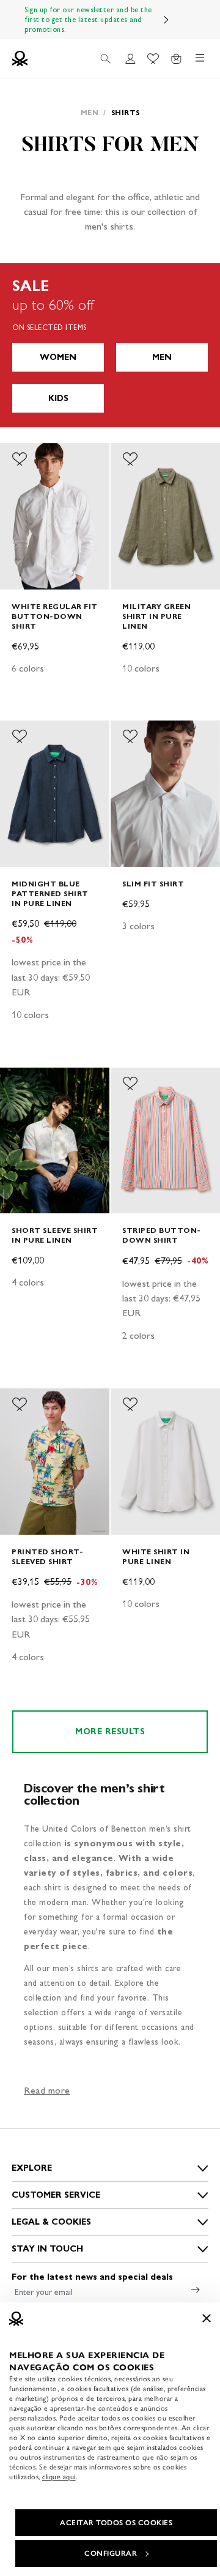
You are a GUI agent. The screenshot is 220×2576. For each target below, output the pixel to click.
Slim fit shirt (153, 884)
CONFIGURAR (111, 2553)
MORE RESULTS (110, 1732)
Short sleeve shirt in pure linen (55, 1235)
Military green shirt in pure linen (156, 616)
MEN (162, 357)
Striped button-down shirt (162, 1235)
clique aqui (59, 2477)
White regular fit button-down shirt (55, 616)
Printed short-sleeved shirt (47, 1556)
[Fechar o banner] (207, 2318)
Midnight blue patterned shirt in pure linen (50, 893)
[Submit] (196, 2290)
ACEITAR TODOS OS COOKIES (116, 2523)
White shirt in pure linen (156, 1556)
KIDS (58, 398)
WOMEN (58, 357)
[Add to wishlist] (20, 459)
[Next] (166, 20)
